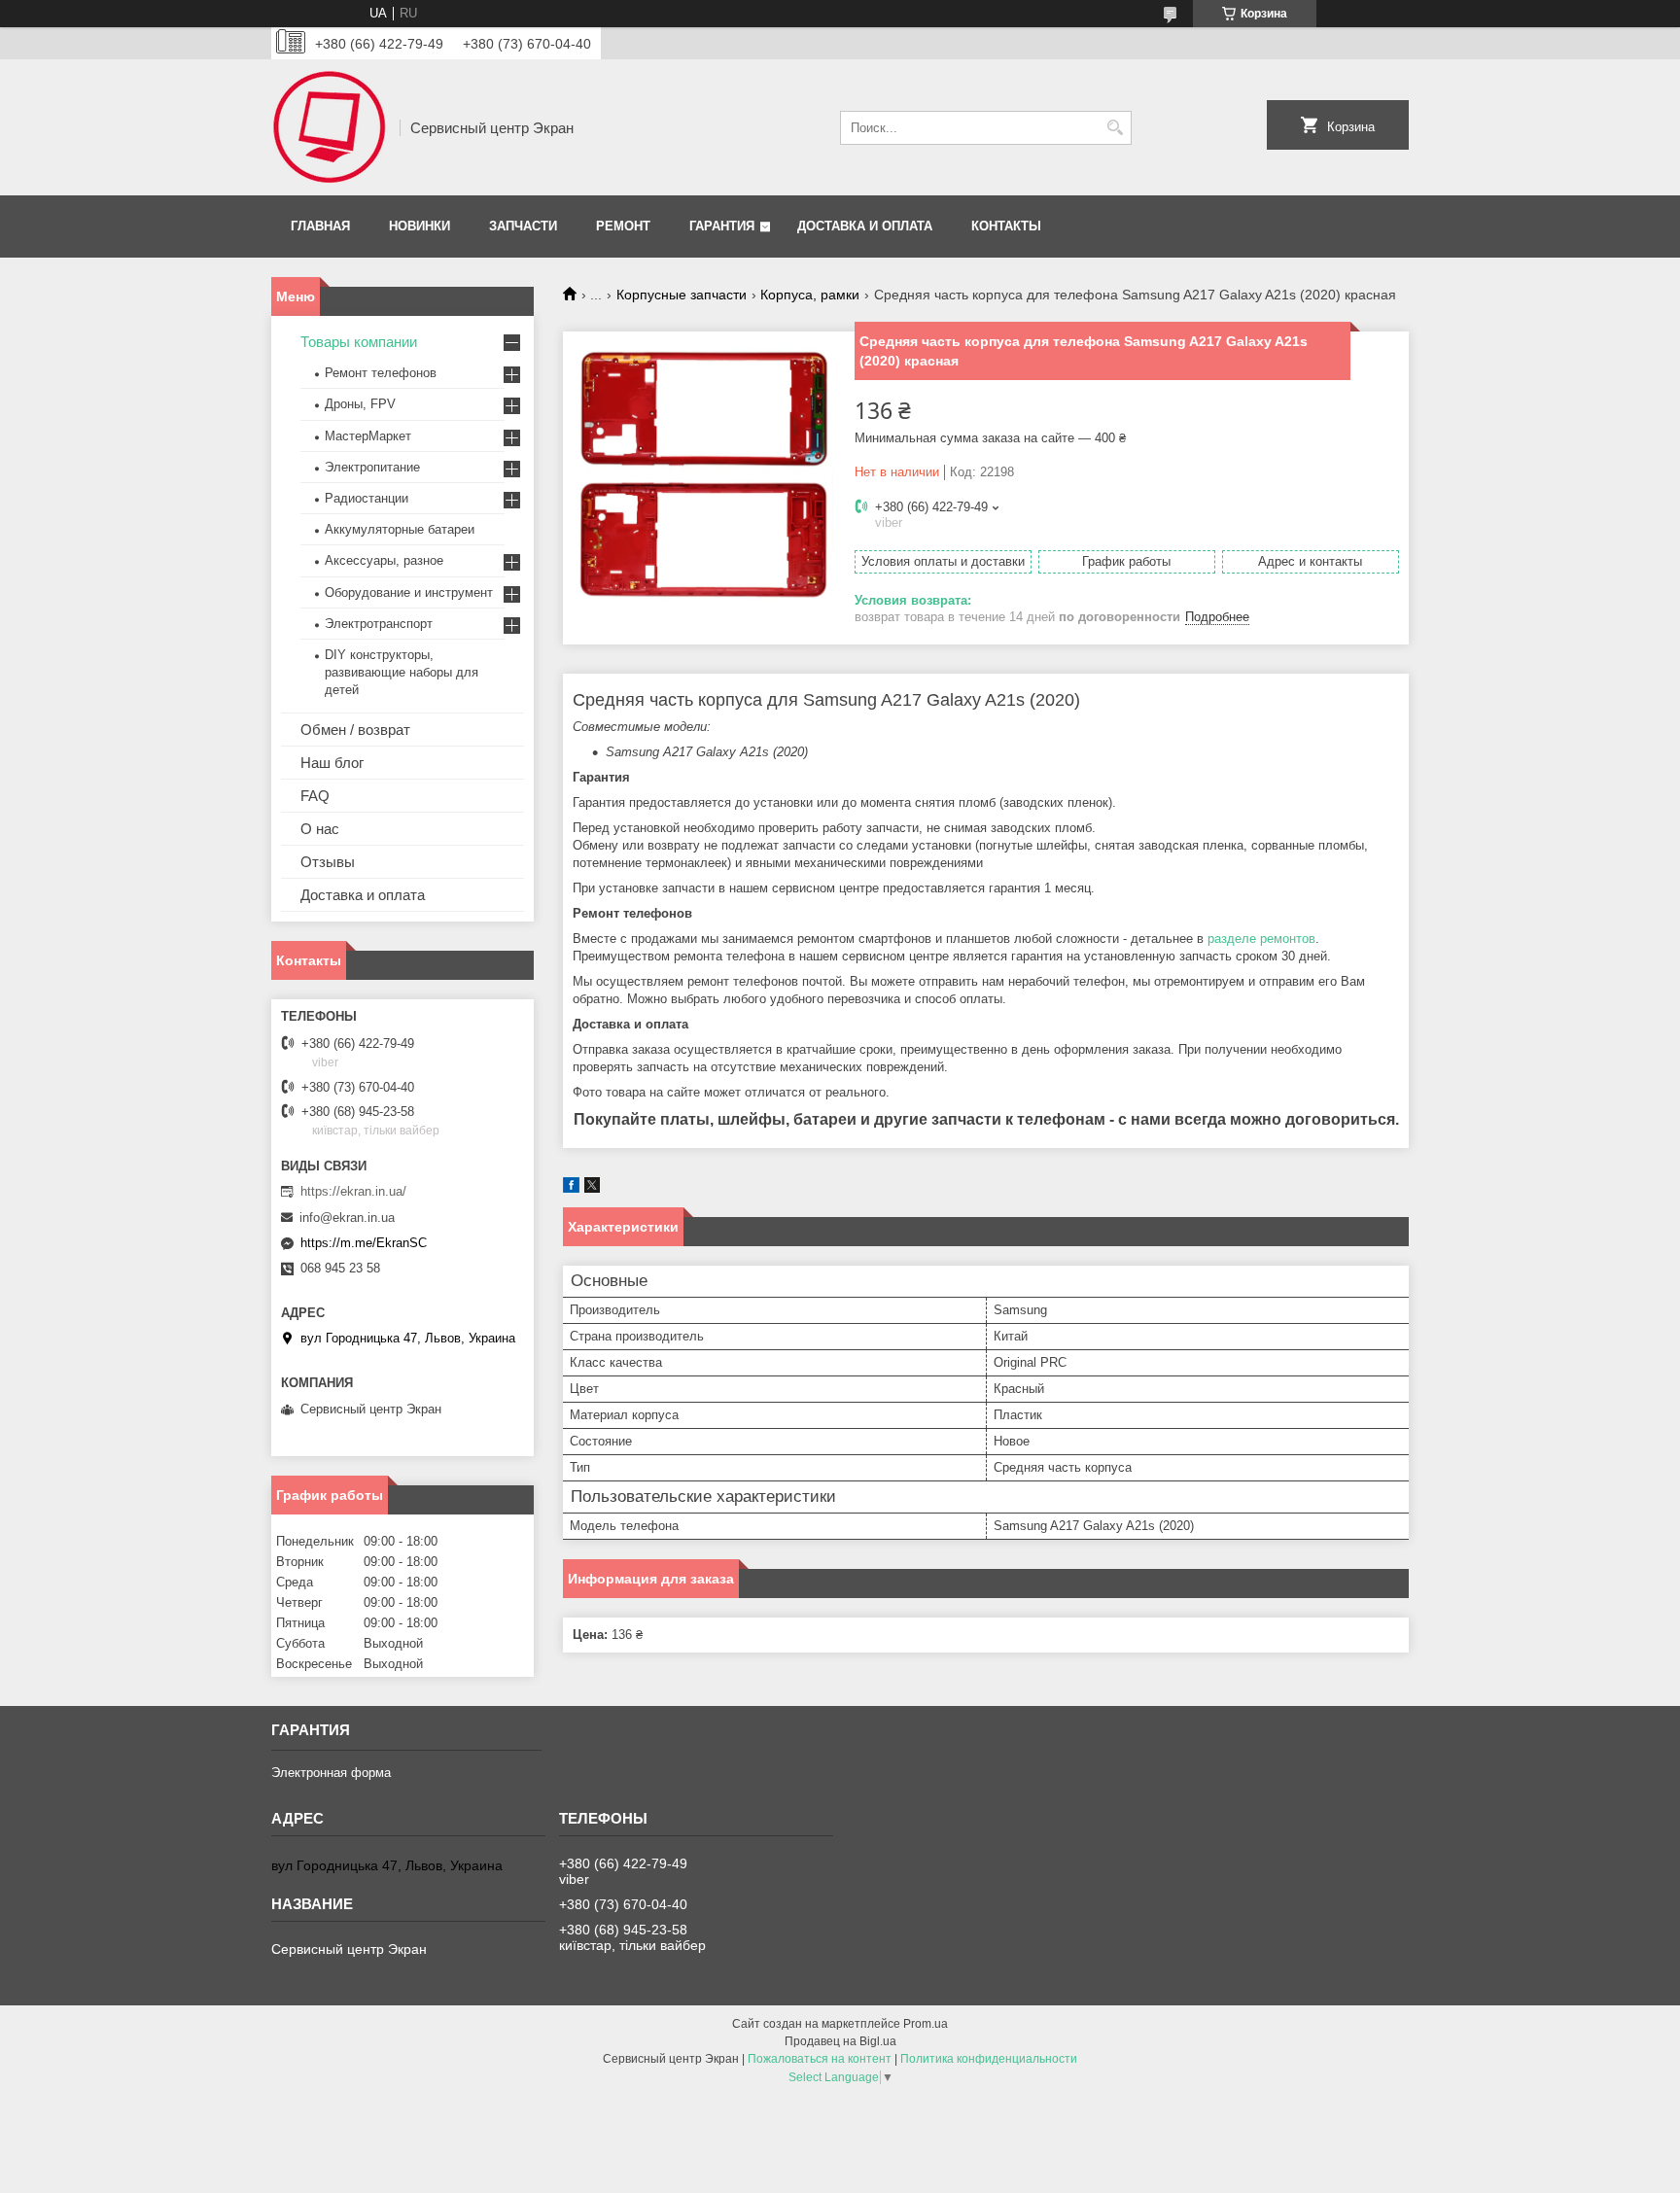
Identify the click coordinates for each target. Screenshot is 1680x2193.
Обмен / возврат (355, 730)
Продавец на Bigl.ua (840, 2041)
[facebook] (571, 1188)
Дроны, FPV (360, 404)
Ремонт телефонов (381, 373)
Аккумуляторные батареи (400, 529)
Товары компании (359, 342)
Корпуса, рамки (810, 295)
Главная (320, 226)
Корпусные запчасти (682, 295)
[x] (592, 1188)
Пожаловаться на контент (820, 2059)
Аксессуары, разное (384, 560)
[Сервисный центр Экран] (329, 127)
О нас (320, 829)
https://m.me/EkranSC (364, 1243)
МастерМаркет (368, 436)
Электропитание (372, 467)
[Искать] (1115, 128)
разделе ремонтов (1261, 939)
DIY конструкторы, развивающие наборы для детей (402, 672)
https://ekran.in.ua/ (353, 1191)
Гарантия (722, 226)
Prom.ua (926, 2024)
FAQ (315, 796)
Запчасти (523, 226)
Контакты (1006, 226)
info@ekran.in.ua (347, 1218)
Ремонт (623, 226)
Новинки (420, 226)
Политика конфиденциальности (989, 2059)
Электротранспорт (379, 624)
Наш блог (332, 763)
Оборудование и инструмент (409, 592)
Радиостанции (367, 498)
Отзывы (328, 862)
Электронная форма (331, 1773)
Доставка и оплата (865, 226)
